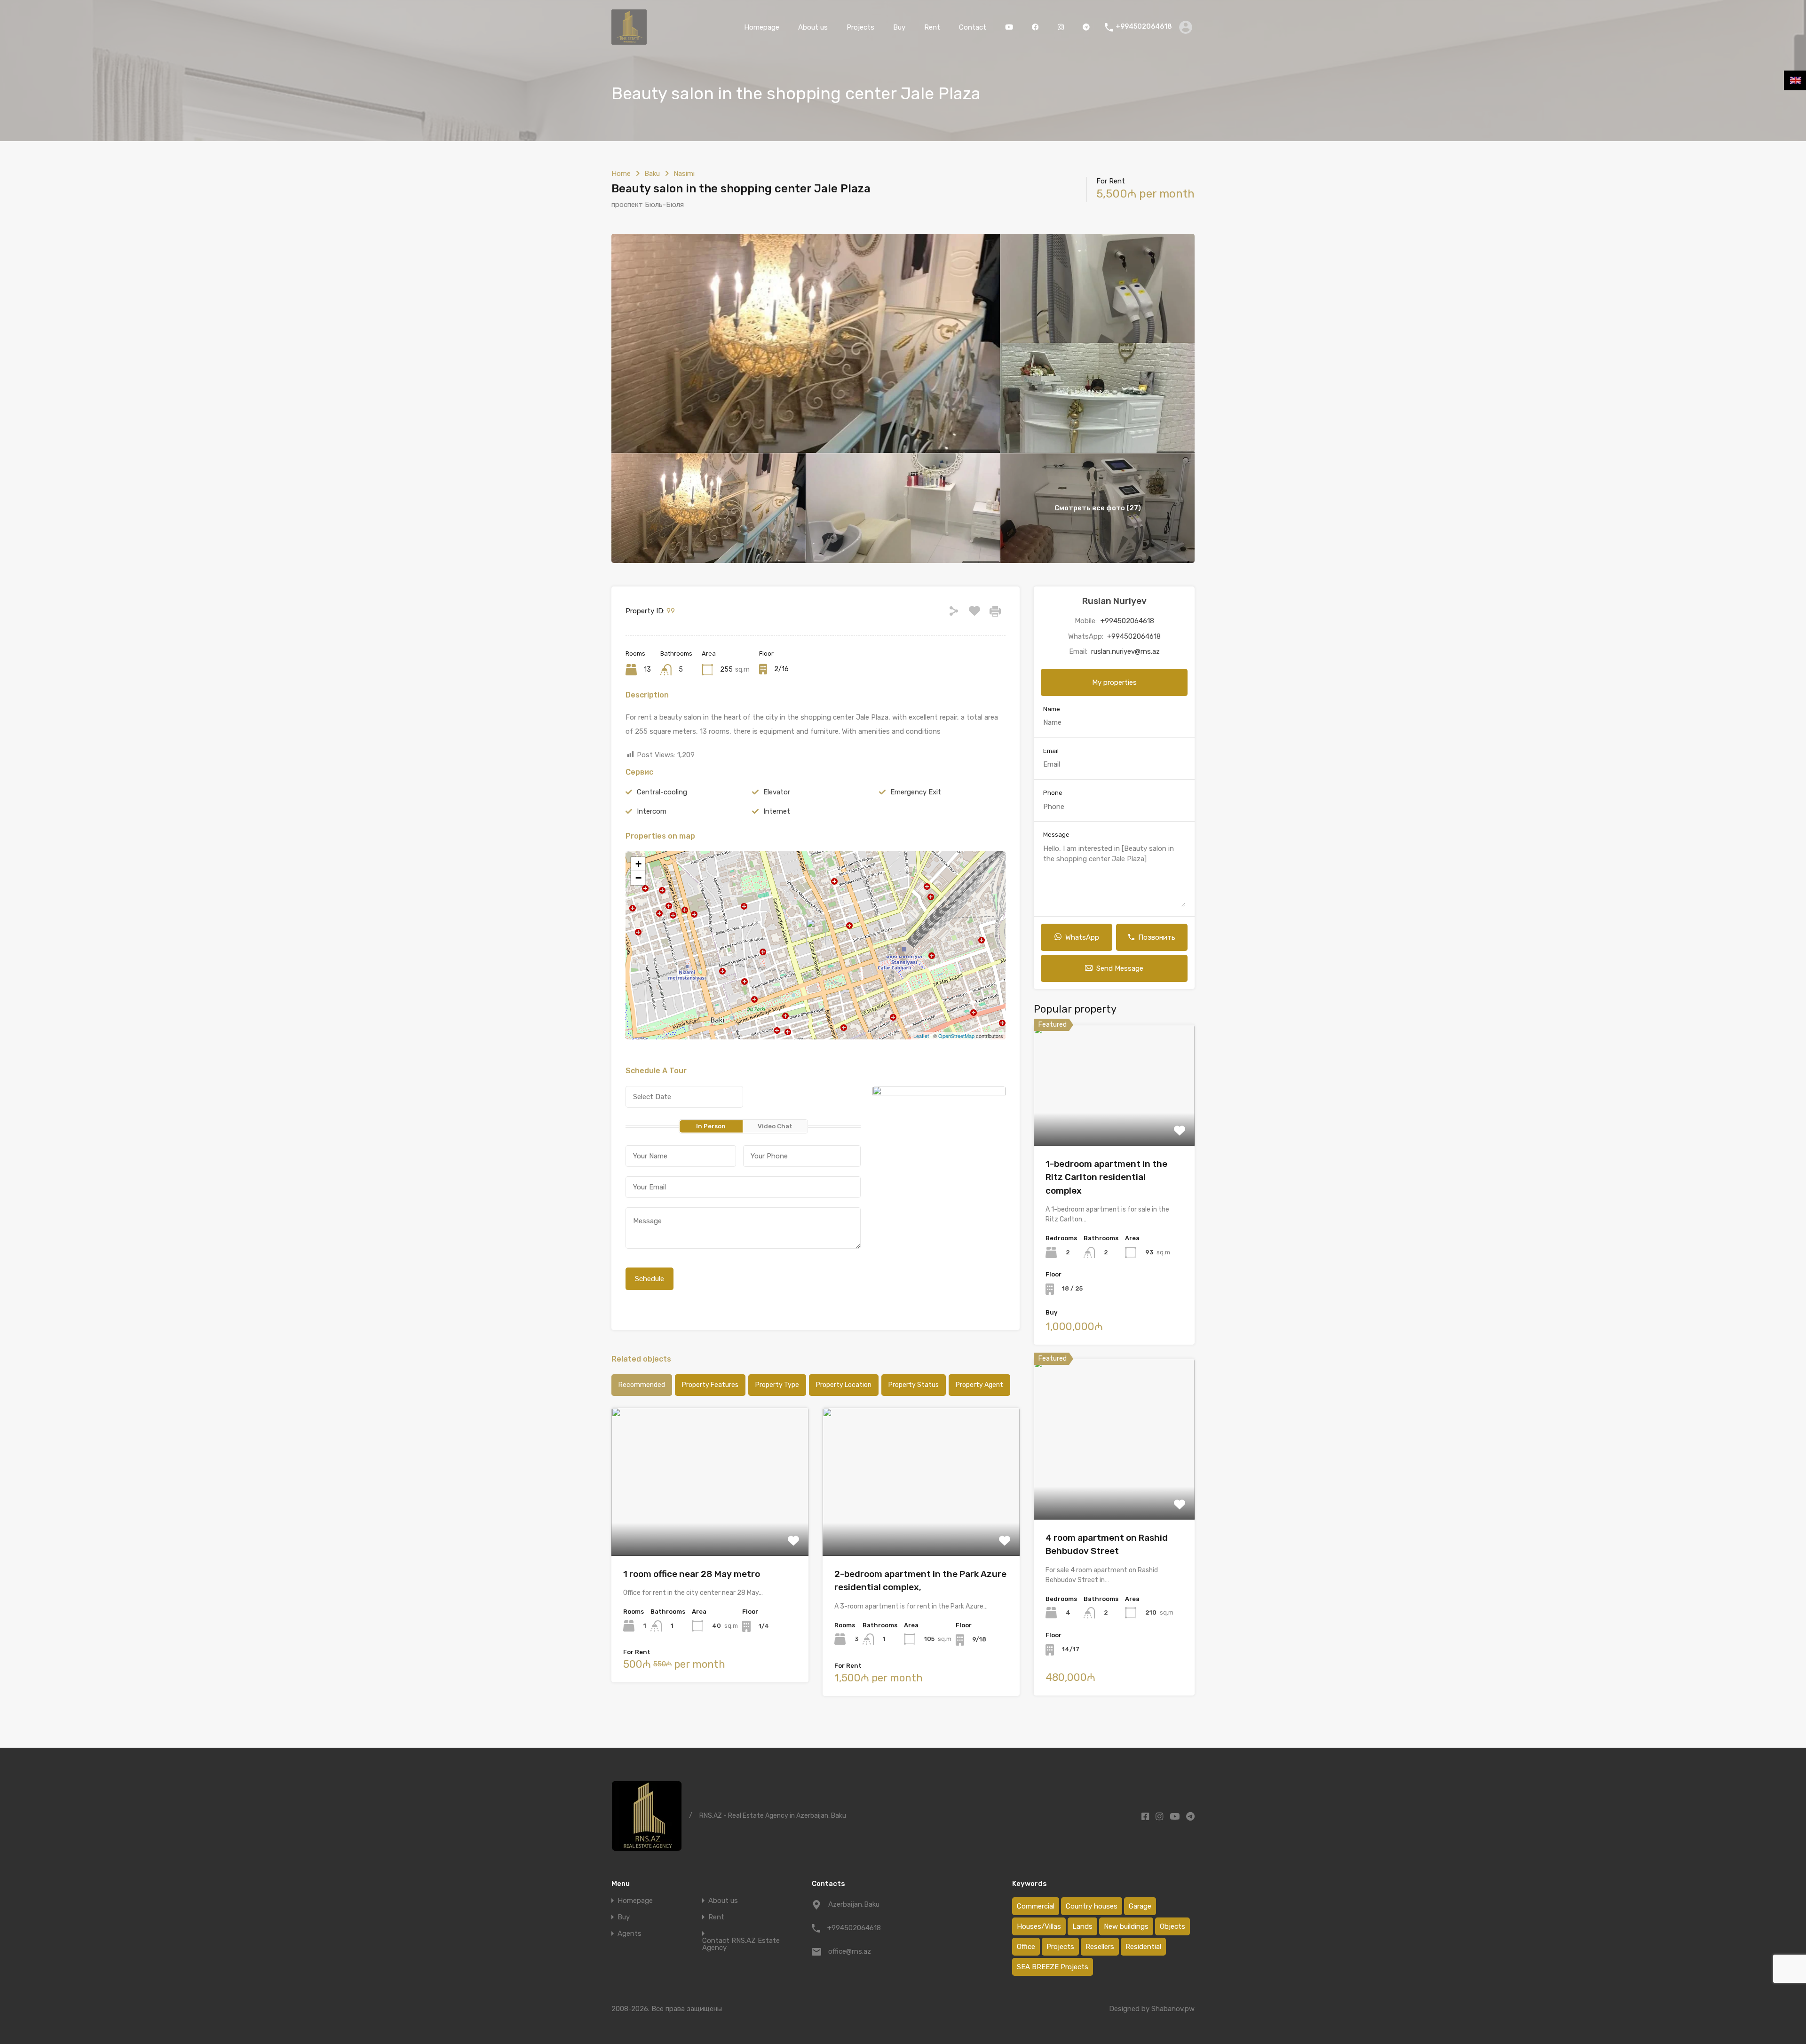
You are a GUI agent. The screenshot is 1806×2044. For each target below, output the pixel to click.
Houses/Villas (1039, 1926)
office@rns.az (850, 1951)
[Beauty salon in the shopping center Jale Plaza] (816, 932)
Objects (1172, 1926)
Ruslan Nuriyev (1114, 601)
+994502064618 (1144, 27)
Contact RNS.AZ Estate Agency (741, 1944)
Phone (1053, 793)
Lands (1082, 1926)
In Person (711, 1126)
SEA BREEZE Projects (1053, 1967)
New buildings (1126, 1926)
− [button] (638, 878)
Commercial (1036, 1906)
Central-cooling (662, 792)
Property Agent (979, 1385)
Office (1026, 1947)
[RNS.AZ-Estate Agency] (629, 40)
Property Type (777, 1385)
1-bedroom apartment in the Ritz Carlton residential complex (1106, 1177)
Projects (860, 27)
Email (1051, 751)
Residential (1143, 1947)
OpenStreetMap (956, 1036)
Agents (630, 1934)
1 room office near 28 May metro (692, 1574)
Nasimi (684, 174)
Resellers (1100, 1947)
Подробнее (710, 1526)
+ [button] (638, 864)
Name (1052, 709)
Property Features (710, 1385)
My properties (1114, 682)
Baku (652, 174)
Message (1056, 835)
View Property (1114, 1121)
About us (813, 27)
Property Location (844, 1385)
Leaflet (921, 1036)
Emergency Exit (916, 792)
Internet (777, 811)
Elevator (777, 792)
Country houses (1092, 1906)
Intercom (652, 811)
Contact (973, 27)
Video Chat (775, 1126)
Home (621, 174)
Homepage (762, 27)
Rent (932, 27)
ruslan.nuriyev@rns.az (1125, 651)
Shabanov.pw (1173, 2009)
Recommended (642, 1385)
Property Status (914, 1385)
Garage (1140, 1906)
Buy (899, 27)
